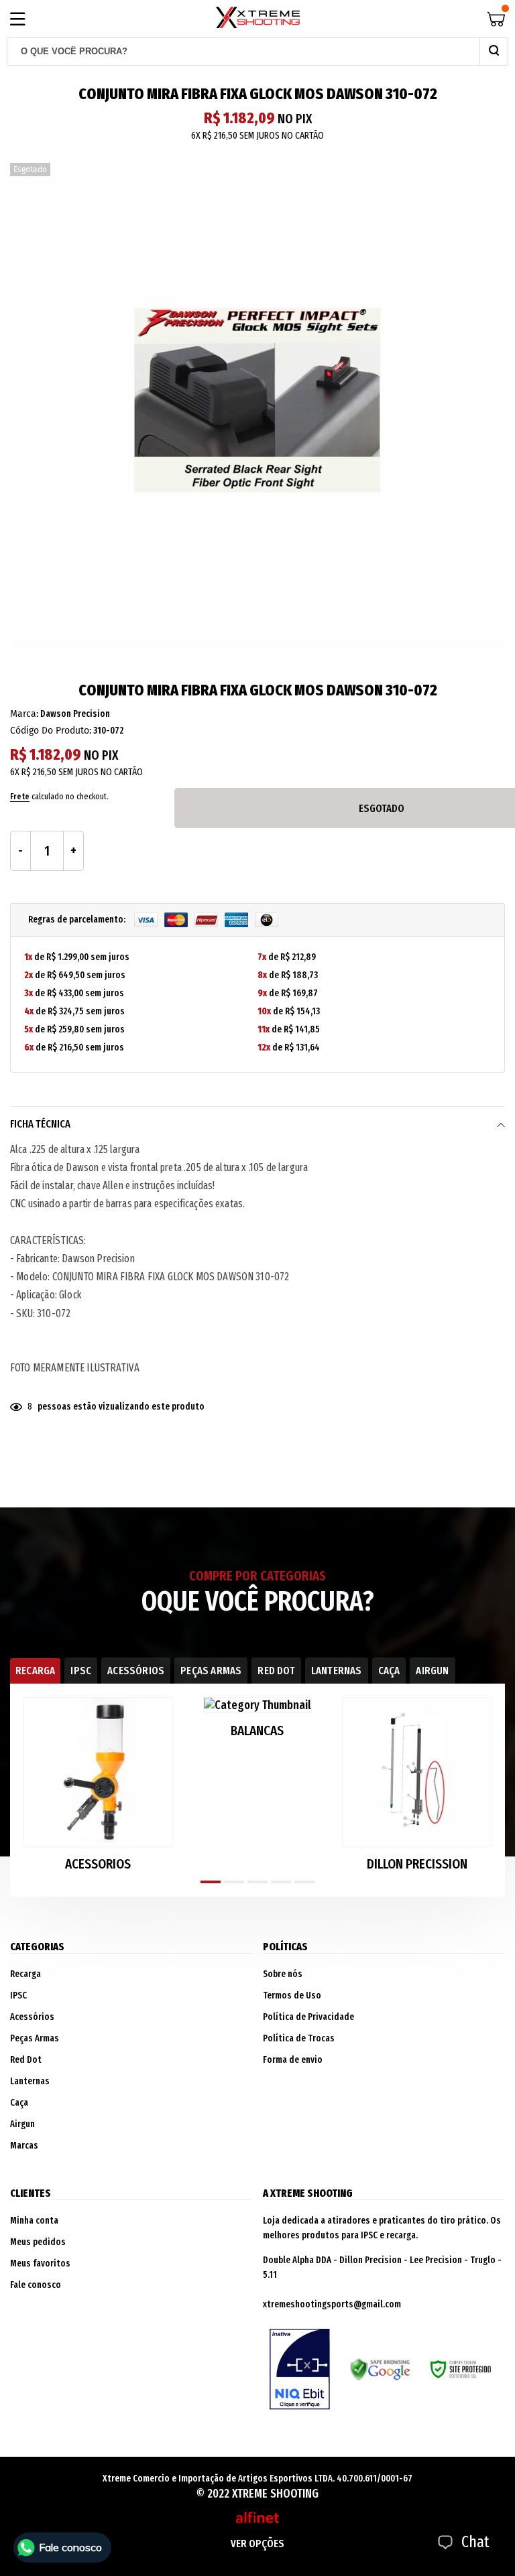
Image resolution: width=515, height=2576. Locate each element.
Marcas (24, 2146)
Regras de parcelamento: (78, 920)
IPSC (81, 1671)
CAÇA (389, 1671)
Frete (20, 796)
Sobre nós (283, 1974)
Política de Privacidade (308, 2017)
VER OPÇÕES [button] (257, 2544)
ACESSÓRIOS (136, 1671)
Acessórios (32, 2017)
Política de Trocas (299, 2038)
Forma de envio (293, 2060)
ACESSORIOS (98, 1864)
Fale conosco (36, 2285)
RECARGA (35, 1671)
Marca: (24, 714)
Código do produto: (51, 731)
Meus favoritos (40, 2263)
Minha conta (34, 2221)
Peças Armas (35, 2038)
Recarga (25, 1974)
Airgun (22, 2124)
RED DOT (276, 1671)
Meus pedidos (38, 2242)
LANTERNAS (337, 1671)
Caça (19, 2103)
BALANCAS (257, 1731)
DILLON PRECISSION (417, 1864)
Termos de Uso (292, 1995)
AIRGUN (432, 1671)
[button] (211, 1882)
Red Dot (26, 2060)
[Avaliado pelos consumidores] (300, 2369)
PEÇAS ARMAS (211, 1671)
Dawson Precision (75, 714)
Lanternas (30, 2081)
